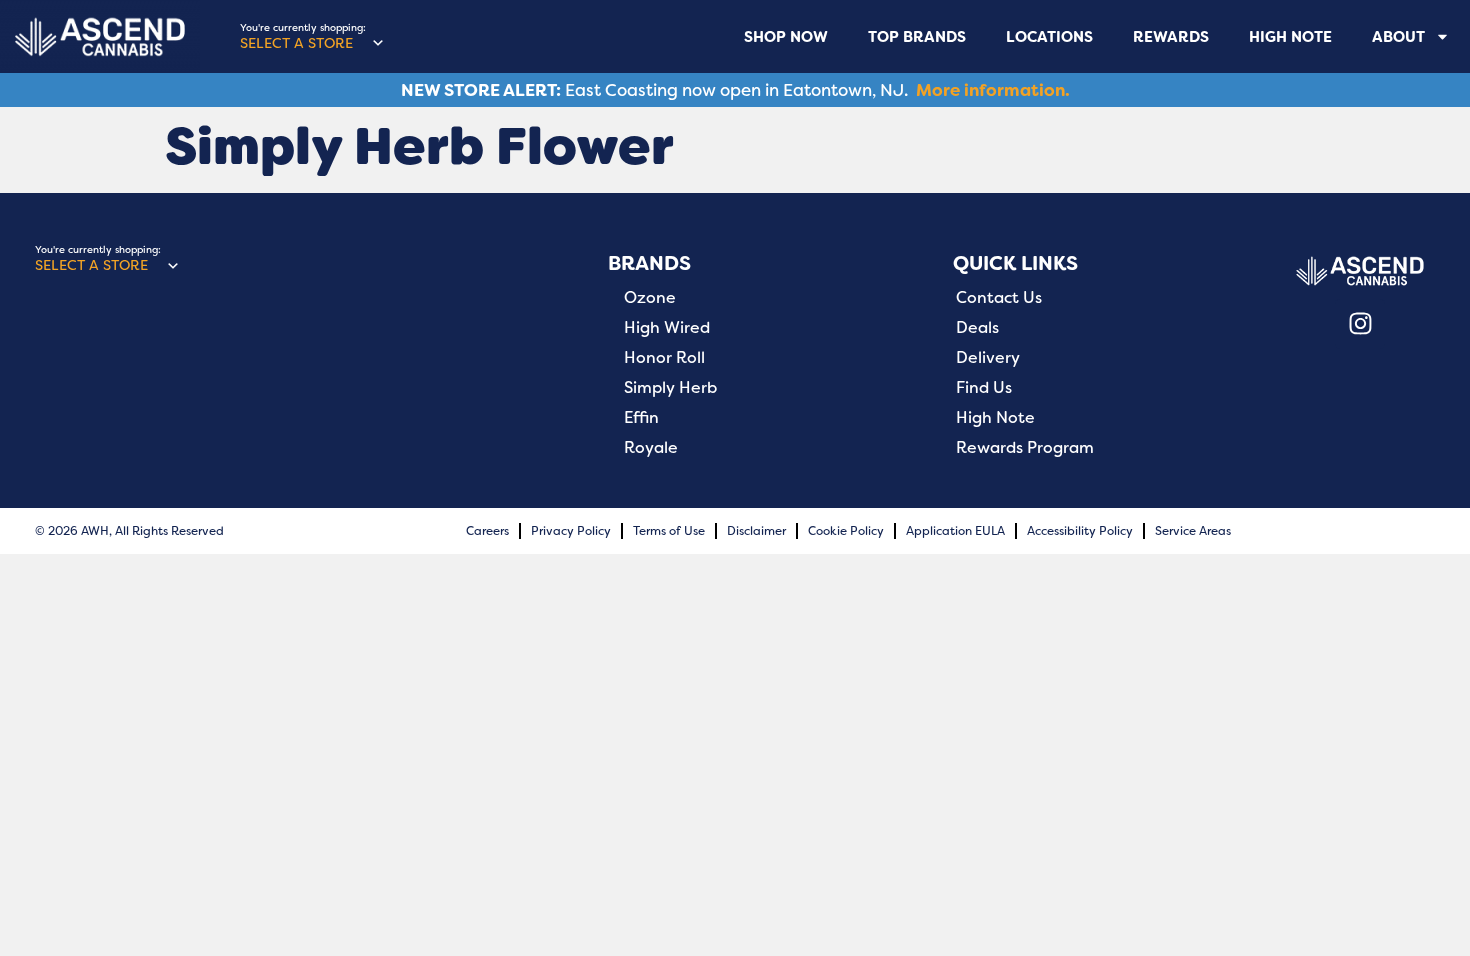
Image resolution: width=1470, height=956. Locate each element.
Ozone (650, 298)
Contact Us (999, 298)
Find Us (984, 388)
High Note (1290, 37)
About (1398, 37)
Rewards (1171, 37)
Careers (487, 531)
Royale (651, 448)
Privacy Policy (571, 531)
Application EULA (955, 531)
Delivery (988, 358)
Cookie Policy (846, 531)
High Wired (667, 328)
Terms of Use (669, 531)
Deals (977, 328)
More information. (993, 90)
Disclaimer (756, 531)
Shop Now (786, 37)
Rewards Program (1025, 448)
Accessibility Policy (1080, 531)
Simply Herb (670, 388)
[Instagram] (1360, 324)
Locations (1049, 37)
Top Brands (917, 37)
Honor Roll (664, 358)
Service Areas (1193, 531)
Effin (641, 418)
